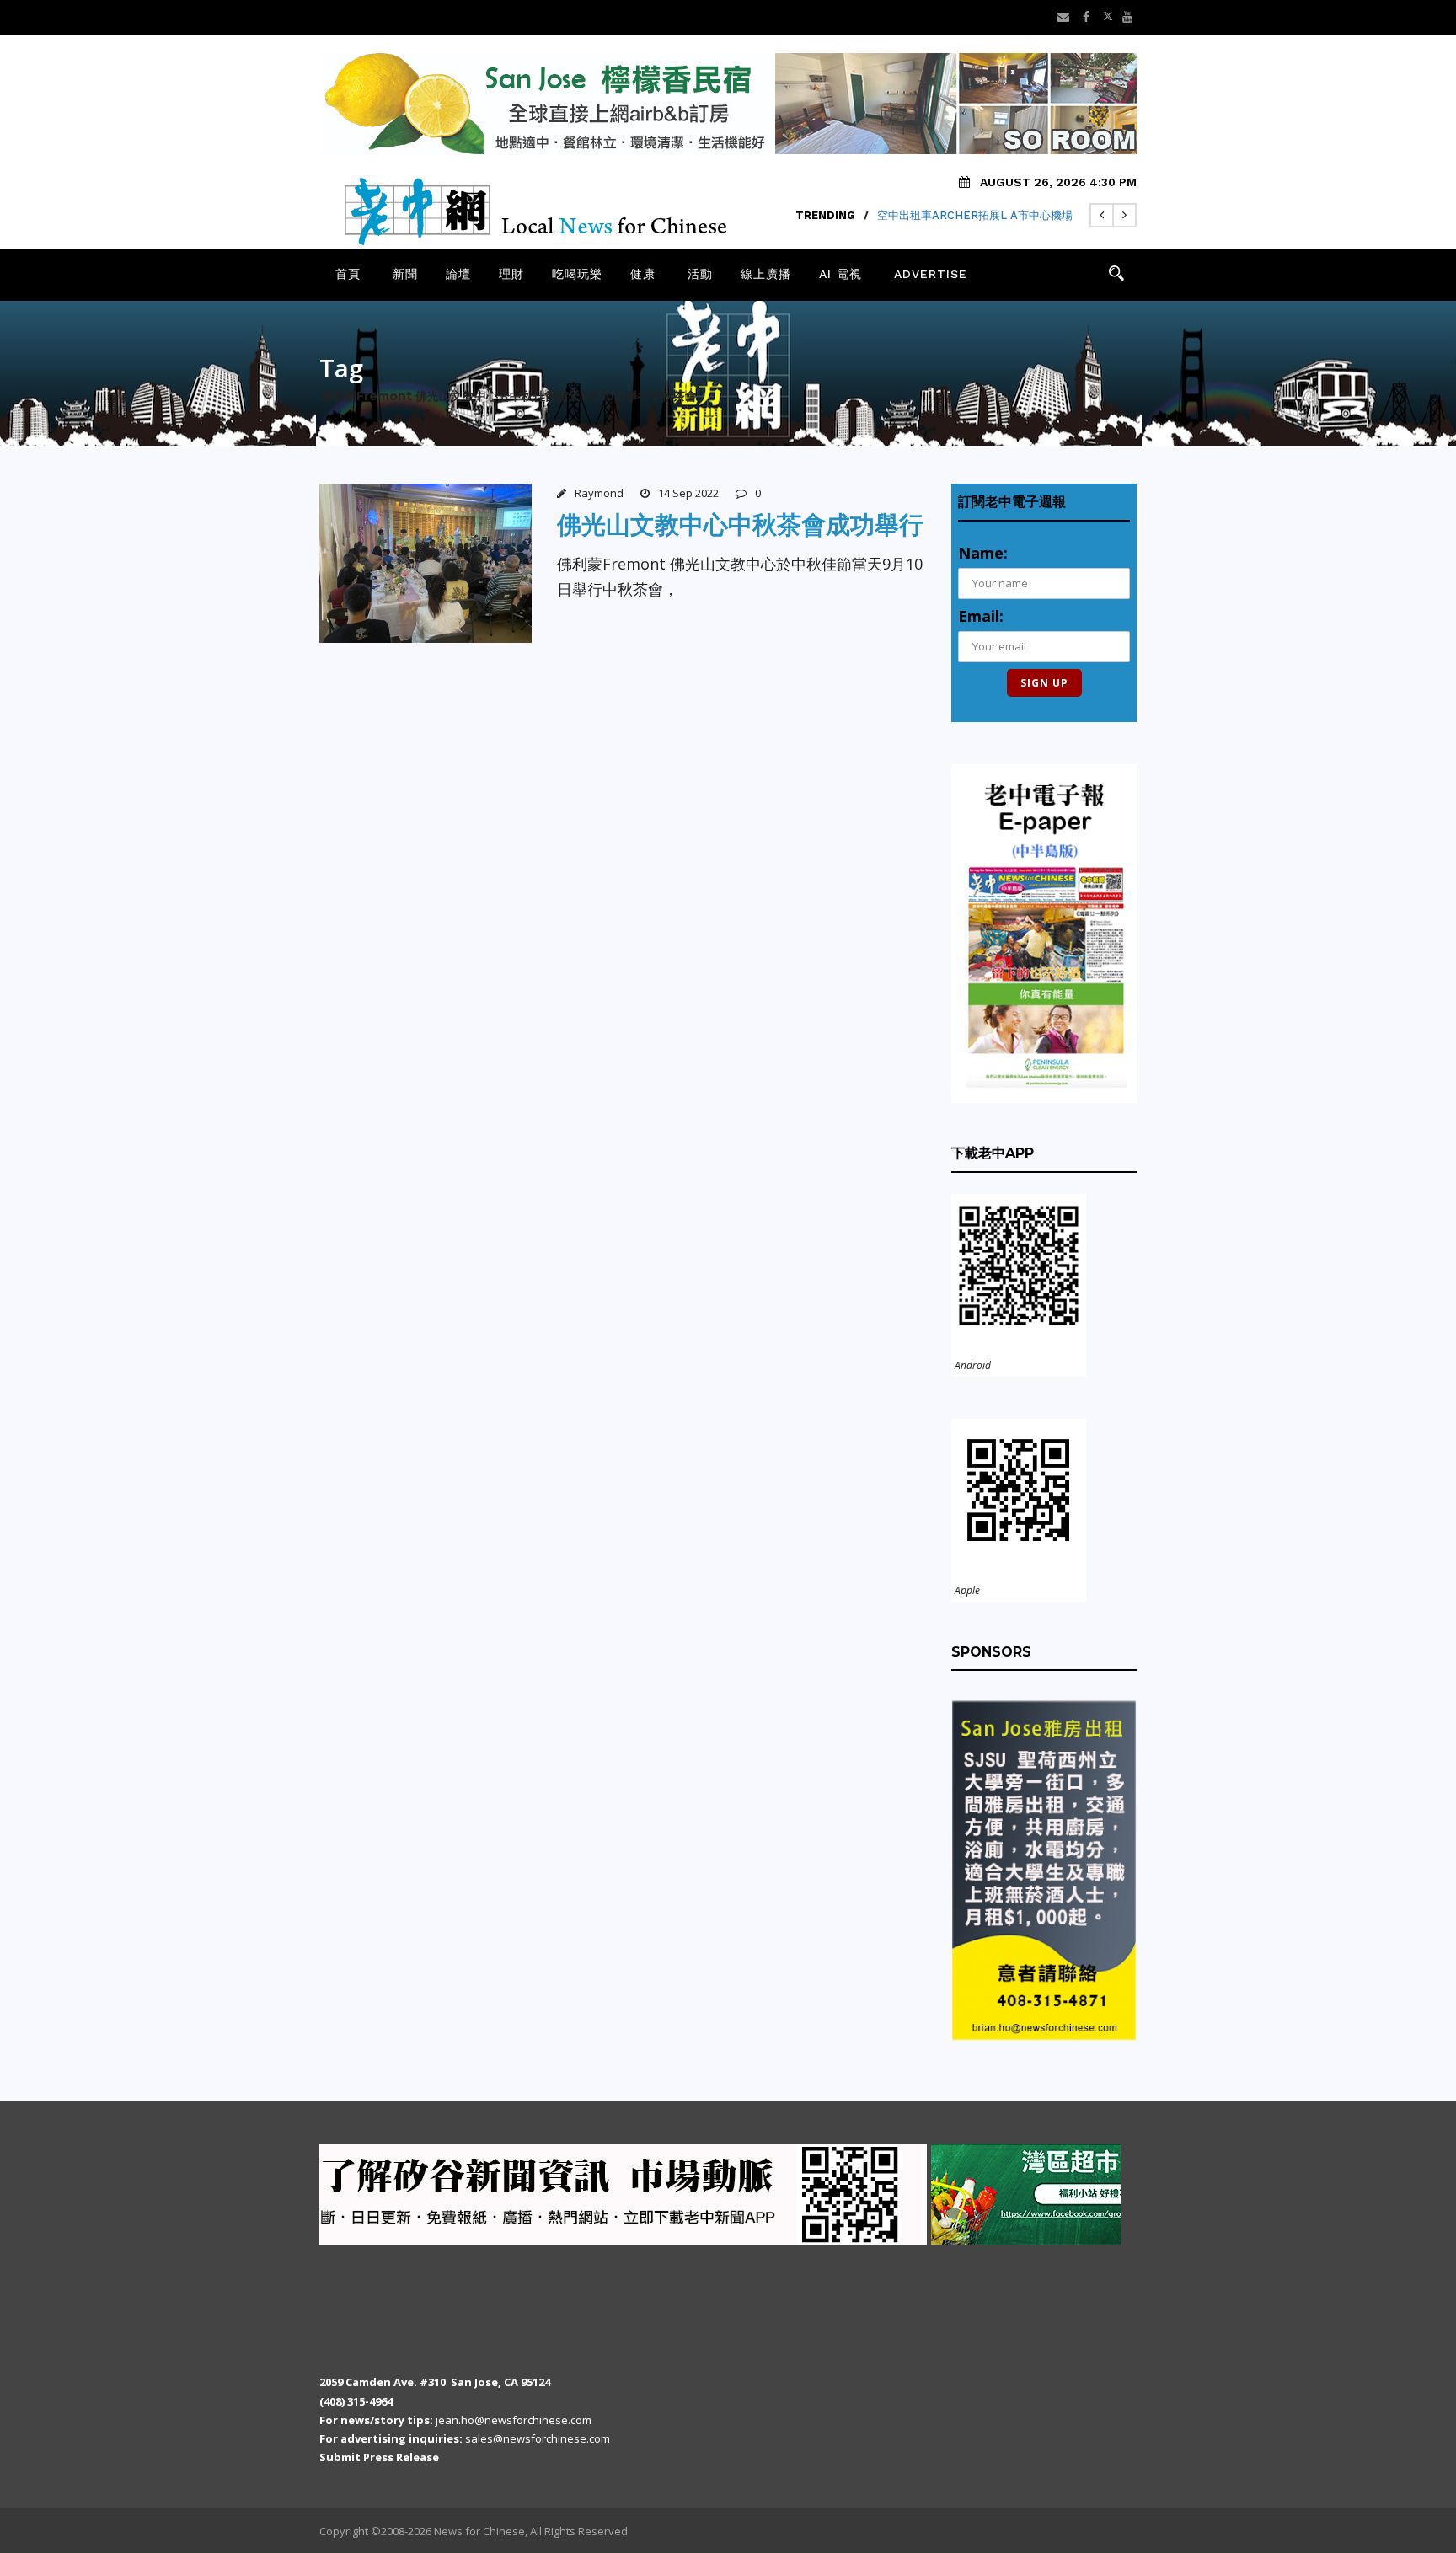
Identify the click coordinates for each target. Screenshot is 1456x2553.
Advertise (931, 274)
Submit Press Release (379, 2457)
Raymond (599, 493)
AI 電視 (840, 274)
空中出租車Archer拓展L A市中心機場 (975, 215)
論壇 (458, 274)
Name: (983, 553)
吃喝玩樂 (577, 274)
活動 (700, 274)
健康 (643, 274)
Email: (981, 616)
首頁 (348, 274)
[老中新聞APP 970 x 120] (475, 2193)
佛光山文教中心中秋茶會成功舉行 (740, 525)
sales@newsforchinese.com (538, 2438)
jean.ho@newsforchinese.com (514, 2420)
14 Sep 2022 (688, 493)
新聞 (405, 274)
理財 (511, 274)
